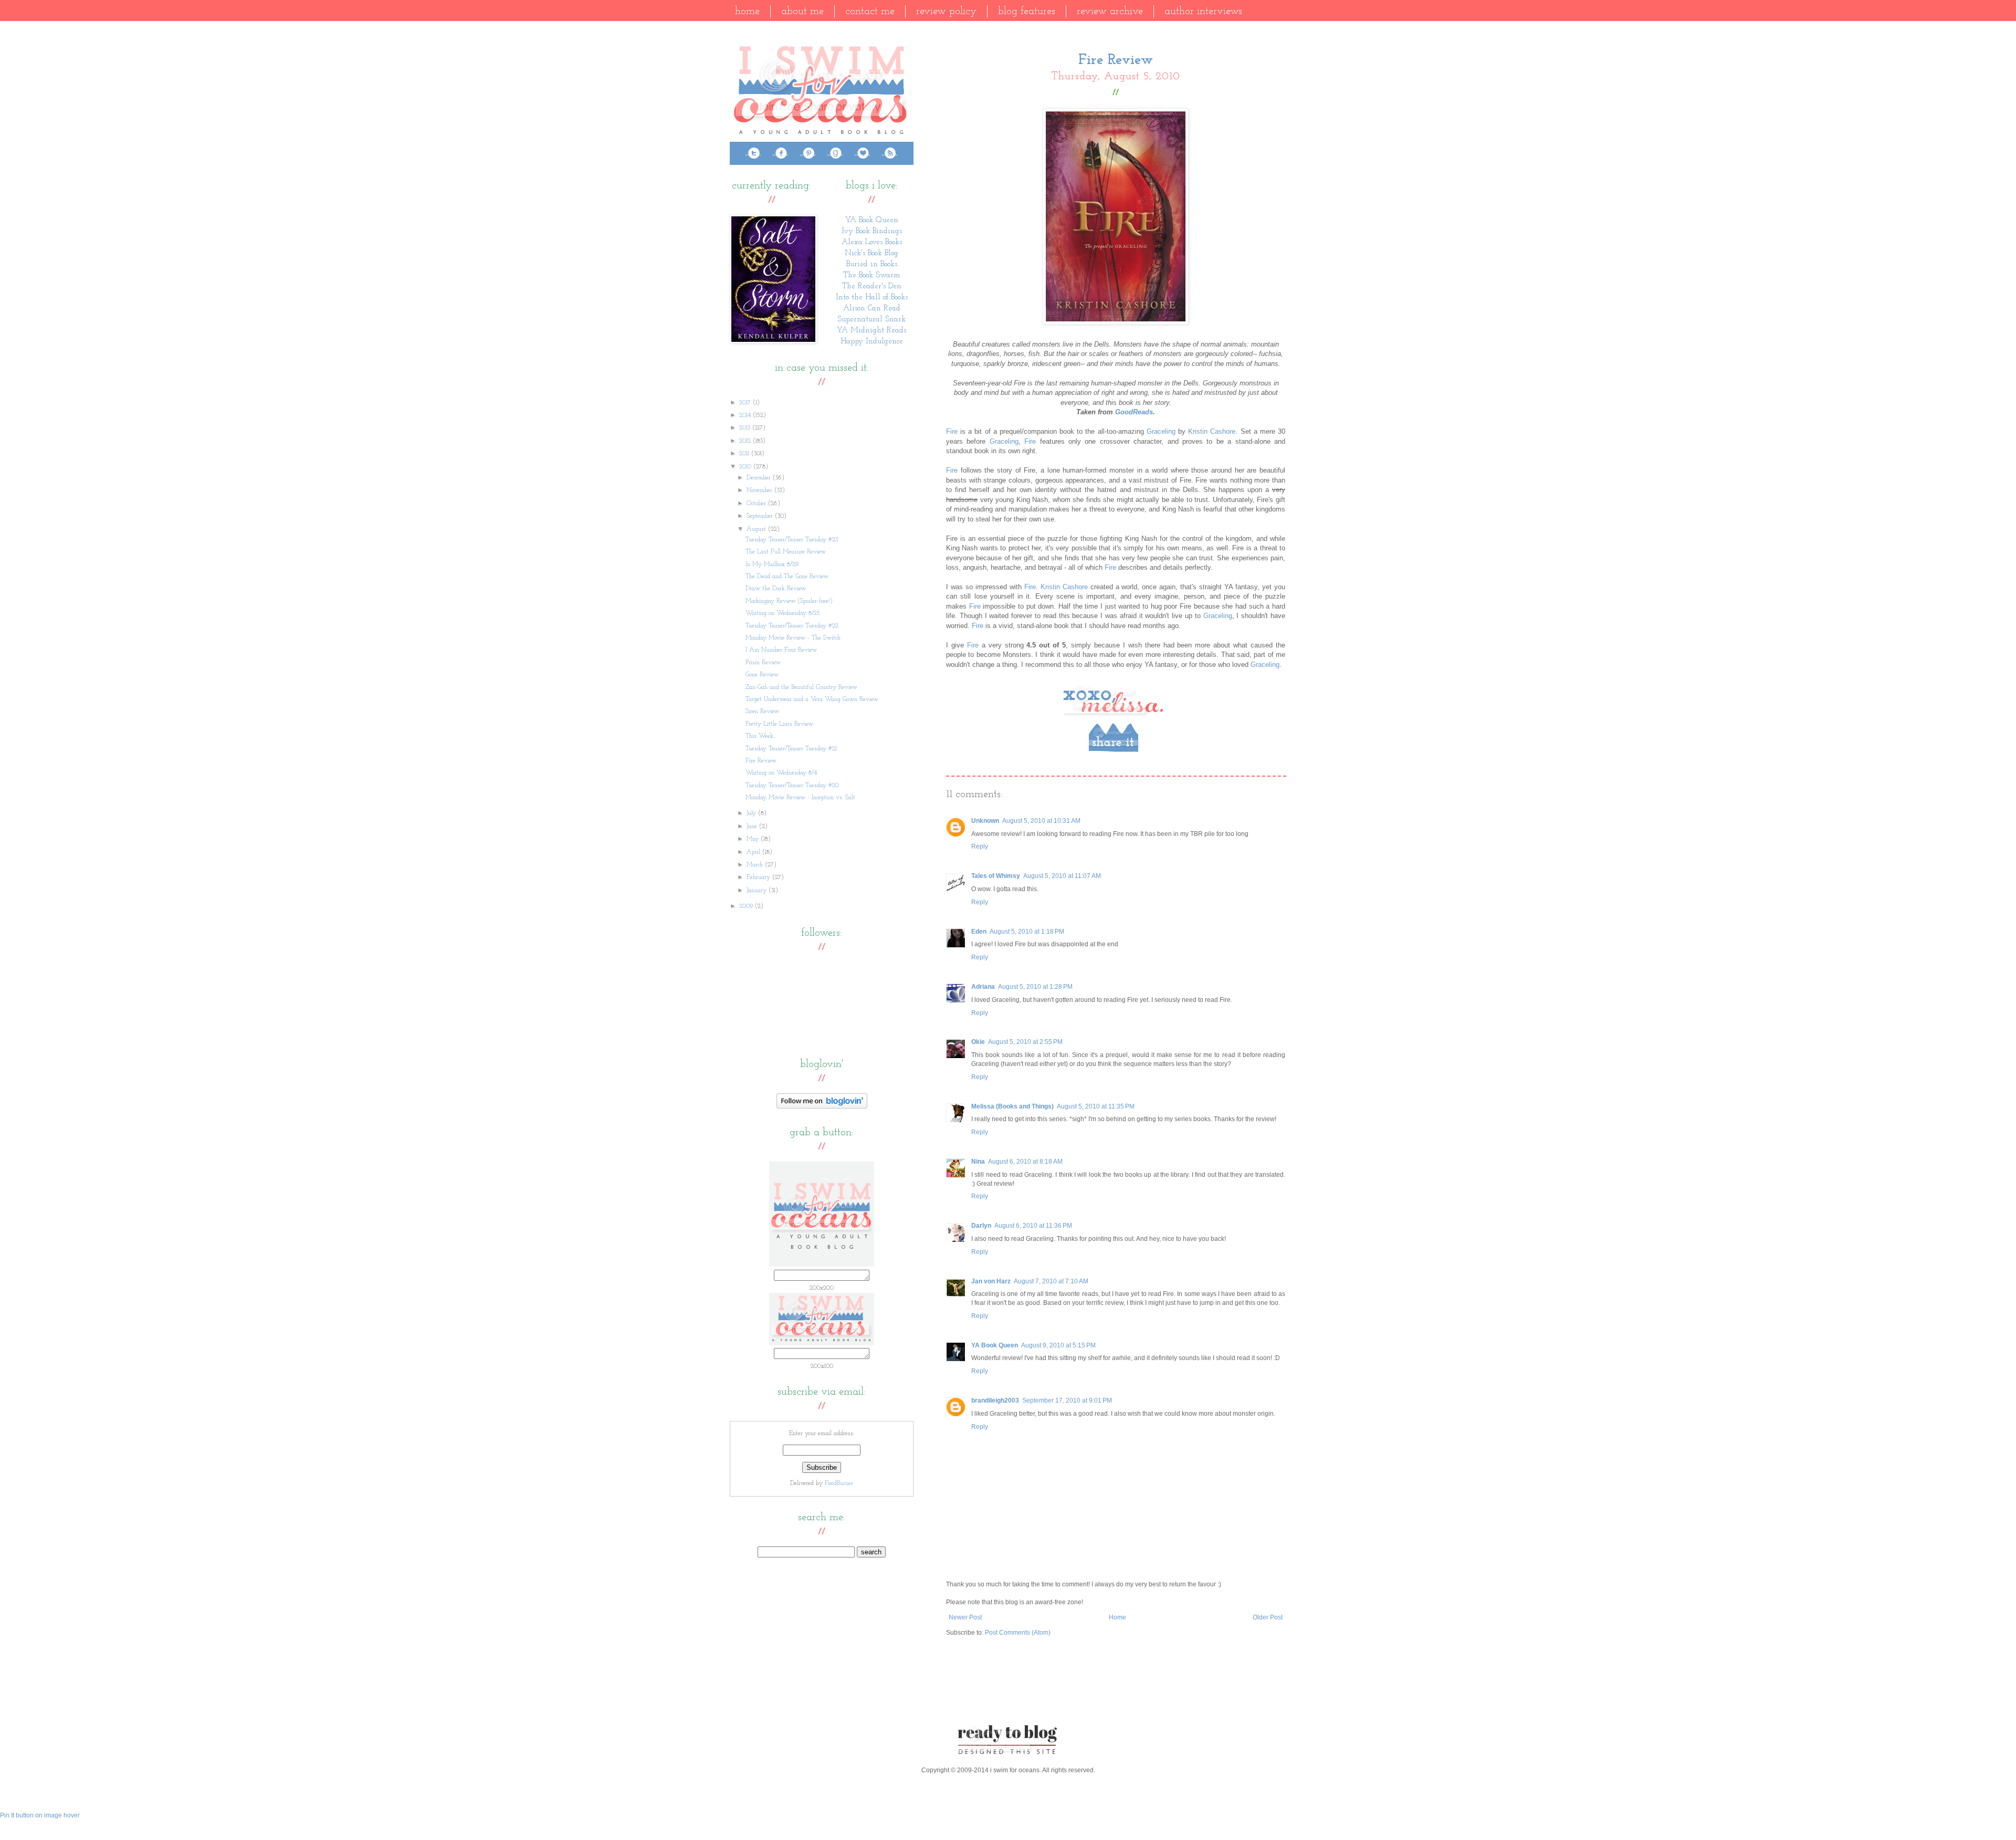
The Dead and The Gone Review (787, 577)
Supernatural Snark (871, 320)
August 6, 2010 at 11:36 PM (1033, 1226)
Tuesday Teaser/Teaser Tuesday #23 (792, 540)
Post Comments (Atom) (1018, 1633)
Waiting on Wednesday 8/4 (781, 773)
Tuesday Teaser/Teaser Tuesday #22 (792, 626)
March (756, 865)
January (758, 891)
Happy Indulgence (872, 342)
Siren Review (762, 712)
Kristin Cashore (1212, 431)
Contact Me (870, 12)
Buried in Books (872, 264)
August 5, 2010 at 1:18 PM (1027, 932)
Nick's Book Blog (871, 253)
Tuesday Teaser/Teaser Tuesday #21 (791, 749)
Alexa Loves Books (872, 242)
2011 (745, 454)
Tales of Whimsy (996, 876)
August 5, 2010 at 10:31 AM (1041, 821)
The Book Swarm (872, 275)
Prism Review (763, 663)
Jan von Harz (991, 1281)
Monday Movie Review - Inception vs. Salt (800, 798)
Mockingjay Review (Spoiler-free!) (789, 601)
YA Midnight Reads (871, 331)
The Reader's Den (872, 286)
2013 (746, 428)
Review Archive (1110, 12)
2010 (746, 467)
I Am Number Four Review (781, 650)
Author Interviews (1203, 12)
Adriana (983, 987)
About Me (802, 12)
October (757, 504)
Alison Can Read (872, 309)
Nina (978, 1162)
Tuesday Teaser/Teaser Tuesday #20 (792, 786)
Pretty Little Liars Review (779, 724)
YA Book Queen (995, 1345)
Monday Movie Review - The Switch (793, 638)
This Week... (761, 736)
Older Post (1268, 1617)
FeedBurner (839, 1483)
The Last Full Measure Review (786, 552)
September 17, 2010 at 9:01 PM (1067, 1400)
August (757, 529)
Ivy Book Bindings (872, 231)
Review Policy (946, 12)
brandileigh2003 (995, 1400)
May (754, 839)
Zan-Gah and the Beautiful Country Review (801, 687)
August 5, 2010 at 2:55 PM (1025, 1042)
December (760, 478)
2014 (746, 415)
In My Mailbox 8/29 (772, 564)
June (753, 827)
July (752, 813)
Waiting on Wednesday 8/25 (783, 613)
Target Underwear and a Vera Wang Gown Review (812, 699)
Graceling (1161, 431)
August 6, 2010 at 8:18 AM (1025, 1162)
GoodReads (1134, 412)
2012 (746, 441)
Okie (978, 1042)
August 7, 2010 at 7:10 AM (1051, 1281)
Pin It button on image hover (40, 1815)
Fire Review (761, 761)
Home (747, 12)
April (754, 852)
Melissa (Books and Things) (1012, 1106)
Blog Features (1027, 12)
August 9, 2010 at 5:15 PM (1058, 1345)
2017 (746, 403)
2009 (747, 906)
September (761, 516)
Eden (979, 932)
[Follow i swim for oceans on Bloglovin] (822, 1107)
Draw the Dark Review (776, 589)
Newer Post (965, 1617)
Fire (952, 431)
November (760, 490)
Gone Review (762, 675)
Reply (980, 846)
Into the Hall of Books (872, 297)
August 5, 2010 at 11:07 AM (1062, 876)
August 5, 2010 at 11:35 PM (1096, 1106)
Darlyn (981, 1226)
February (759, 877)
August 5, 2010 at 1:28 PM (1035, 987)
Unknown (985, 821)
